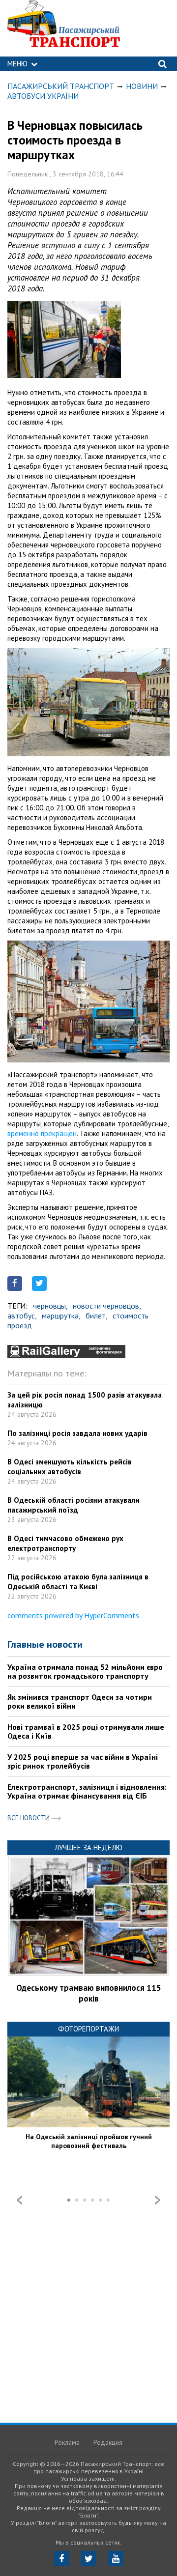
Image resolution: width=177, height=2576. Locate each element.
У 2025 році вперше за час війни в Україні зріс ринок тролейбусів (83, 1761)
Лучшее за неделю (88, 1847)
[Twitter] (89, 2559)
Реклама (67, 2442)
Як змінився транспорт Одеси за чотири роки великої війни (80, 1701)
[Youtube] (116, 2559)
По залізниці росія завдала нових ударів (77, 1433)
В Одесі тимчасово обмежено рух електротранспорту (65, 1543)
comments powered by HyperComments (73, 1615)
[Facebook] (62, 2559)
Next (157, 2200)
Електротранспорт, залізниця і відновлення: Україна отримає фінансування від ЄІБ (87, 1791)
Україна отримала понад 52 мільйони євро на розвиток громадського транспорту (85, 1671)
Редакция (108, 2442)
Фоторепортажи (88, 2029)
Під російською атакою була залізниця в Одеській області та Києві (78, 1582)
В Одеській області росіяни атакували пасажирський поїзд (74, 1505)
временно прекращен (42, 1133)
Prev (20, 2200)
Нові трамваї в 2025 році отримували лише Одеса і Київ (86, 1731)
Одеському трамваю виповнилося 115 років (89, 1993)
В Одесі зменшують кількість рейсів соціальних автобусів (70, 1467)
